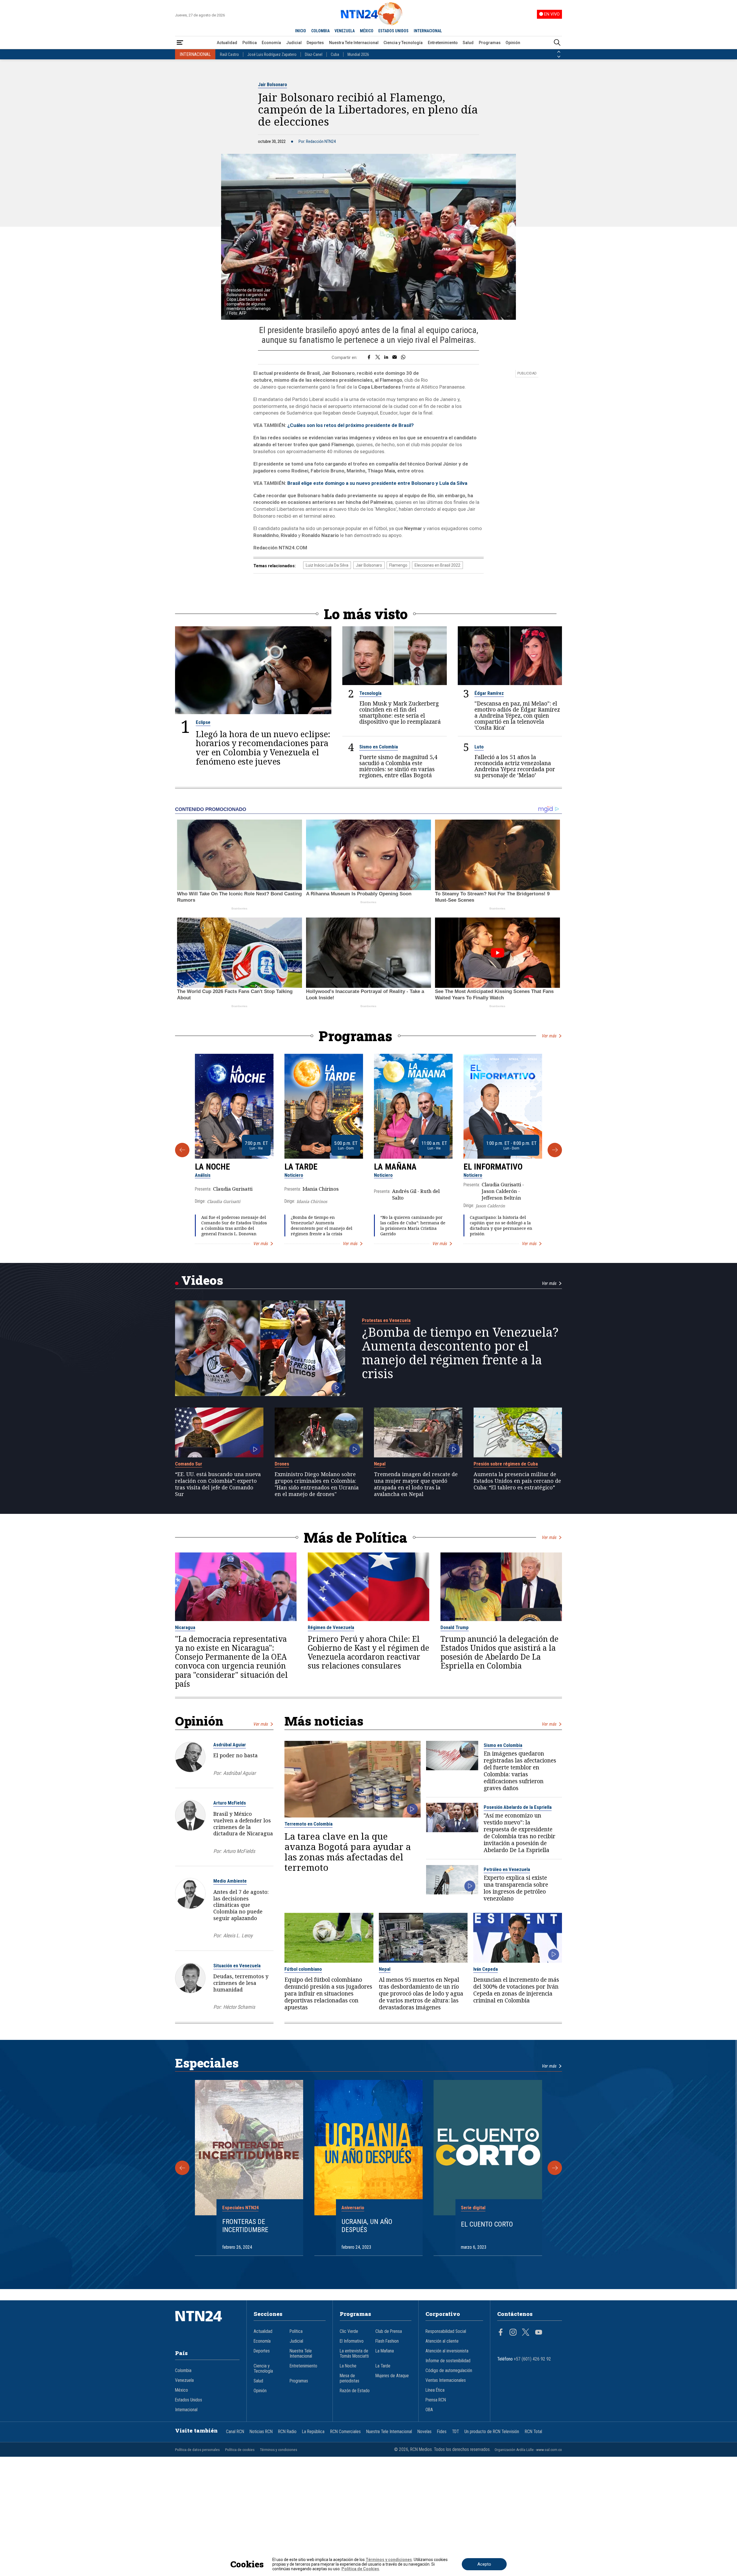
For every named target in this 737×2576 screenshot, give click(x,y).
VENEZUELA (345, 31)
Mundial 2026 (358, 54)
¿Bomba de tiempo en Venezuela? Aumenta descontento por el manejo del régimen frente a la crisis (322, 1226)
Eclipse (203, 722)
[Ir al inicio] (207, 2325)
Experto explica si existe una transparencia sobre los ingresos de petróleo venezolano (516, 1888)
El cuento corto (487, 2224)
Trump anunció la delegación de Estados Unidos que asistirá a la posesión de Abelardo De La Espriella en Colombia (499, 1653)
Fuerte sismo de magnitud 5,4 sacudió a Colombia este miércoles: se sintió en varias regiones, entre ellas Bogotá (398, 766)
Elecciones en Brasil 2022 (437, 565)
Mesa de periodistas (349, 2378)
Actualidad (227, 43)
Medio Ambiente (230, 1881)
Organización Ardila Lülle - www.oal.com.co (528, 2450)
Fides (442, 2432)
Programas (490, 43)
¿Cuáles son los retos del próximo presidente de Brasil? (351, 425)
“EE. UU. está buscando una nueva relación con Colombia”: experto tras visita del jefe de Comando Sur (218, 1484)
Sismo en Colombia (379, 747)
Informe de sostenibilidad (448, 2361)
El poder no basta (235, 1755)
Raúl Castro (229, 54)
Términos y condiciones (279, 2450)
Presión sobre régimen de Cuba (506, 1464)
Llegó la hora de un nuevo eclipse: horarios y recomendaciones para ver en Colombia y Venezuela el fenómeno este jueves (263, 748)
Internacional (186, 2410)
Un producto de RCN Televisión (492, 2432)
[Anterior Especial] (182, 2168)
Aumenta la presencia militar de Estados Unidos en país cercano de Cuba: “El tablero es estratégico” (517, 1481)
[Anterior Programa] (182, 1150)
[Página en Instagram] (513, 2333)
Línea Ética (435, 2390)
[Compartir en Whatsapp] (403, 358)
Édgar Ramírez (489, 693)
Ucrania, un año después (367, 2226)
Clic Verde (349, 2331)
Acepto (484, 2564)
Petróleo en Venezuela (507, 1869)
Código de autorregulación (449, 2371)
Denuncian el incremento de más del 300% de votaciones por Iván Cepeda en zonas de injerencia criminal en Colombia (516, 1990)
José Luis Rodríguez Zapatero (272, 54)
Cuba (335, 54)
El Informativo (493, 1167)
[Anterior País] (559, 52)
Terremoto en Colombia (308, 1824)
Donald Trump (455, 1627)
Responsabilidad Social (446, 2331)
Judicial (294, 43)
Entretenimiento (443, 43)
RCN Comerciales (345, 2432)
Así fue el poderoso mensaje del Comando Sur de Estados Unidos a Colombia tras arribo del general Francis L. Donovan (234, 1226)
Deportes (315, 43)
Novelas (424, 2432)
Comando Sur (189, 1464)
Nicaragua (185, 1627)
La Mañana (395, 1167)
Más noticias (324, 1721)
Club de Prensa (389, 2331)
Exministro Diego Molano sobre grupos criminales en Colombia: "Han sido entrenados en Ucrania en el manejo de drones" (317, 1484)
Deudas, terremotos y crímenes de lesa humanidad (241, 1983)
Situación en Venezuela (237, 1966)
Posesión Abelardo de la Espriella (518, 1807)
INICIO (301, 31)
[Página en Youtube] (539, 2333)
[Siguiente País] (559, 57)
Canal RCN (235, 2432)
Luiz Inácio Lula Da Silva (327, 565)
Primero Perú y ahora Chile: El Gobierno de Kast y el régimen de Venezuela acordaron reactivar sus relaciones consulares (368, 1653)
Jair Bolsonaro (272, 84)
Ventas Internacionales (446, 2380)
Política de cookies (240, 2450)
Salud (468, 43)
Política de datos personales (197, 2450)
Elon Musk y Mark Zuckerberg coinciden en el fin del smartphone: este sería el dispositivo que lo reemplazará (400, 712)
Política (250, 43)
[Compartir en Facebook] (369, 358)
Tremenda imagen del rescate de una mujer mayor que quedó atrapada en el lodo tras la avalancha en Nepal (416, 1484)
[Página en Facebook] (501, 2333)
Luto (479, 747)
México (182, 2390)
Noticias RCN (261, 2432)
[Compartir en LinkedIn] (386, 358)
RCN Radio (287, 2432)
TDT (455, 2432)
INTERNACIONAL (428, 31)
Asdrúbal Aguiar (230, 1745)
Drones (282, 1464)
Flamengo (398, 565)
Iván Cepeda (486, 1969)
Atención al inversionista (447, 2351)
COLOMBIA (320, 31)
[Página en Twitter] (526, 2333)
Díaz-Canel (314, 54)
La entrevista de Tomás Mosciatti (354, 2354)
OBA (429, 2410)
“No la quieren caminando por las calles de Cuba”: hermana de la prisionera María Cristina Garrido (413, 1226)
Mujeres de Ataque (392, 2376)
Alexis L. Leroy (238, 1935)
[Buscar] (557, 43)
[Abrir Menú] (180, 43)
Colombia (183, 2371)
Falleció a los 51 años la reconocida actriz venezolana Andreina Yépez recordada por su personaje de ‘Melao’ (515, 766)
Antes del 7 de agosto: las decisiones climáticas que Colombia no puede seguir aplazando (241, 1905)
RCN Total (533, 2432)
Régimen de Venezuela (331, 1627)
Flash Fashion (387, 2341)
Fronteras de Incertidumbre (245, 2226)
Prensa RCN (436, 2400)
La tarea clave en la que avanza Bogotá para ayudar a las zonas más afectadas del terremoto (348, 1852)
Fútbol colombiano (303, 1969)
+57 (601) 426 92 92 (532, 2359)
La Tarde (301, 1167)
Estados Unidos (189, 2400)
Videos (202, 1280)
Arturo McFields (230, 1803)
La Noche (212, 1167)
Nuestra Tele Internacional (354, 43)
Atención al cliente (442, 2341)
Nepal (380, 1464)
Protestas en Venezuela (386, 1320)
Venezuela (184, 2380)
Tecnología (370, 693)
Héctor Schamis (239, 2007)
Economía (271, 43)
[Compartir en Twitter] (378, 358)
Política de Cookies (360, 2569)
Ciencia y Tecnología (403, 43)
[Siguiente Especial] (555, 2168)
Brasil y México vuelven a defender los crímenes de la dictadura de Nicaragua (243, 1824)
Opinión (513, 43)
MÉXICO (367, 31)
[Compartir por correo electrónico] (395, 358)
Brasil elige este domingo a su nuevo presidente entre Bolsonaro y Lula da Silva (377, 483)
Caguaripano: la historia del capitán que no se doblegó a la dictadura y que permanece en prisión (501, 1226)
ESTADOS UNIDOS (393, 31)
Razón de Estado (355, 2391)
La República (313, 2432)
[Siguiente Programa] (555, 1150)
